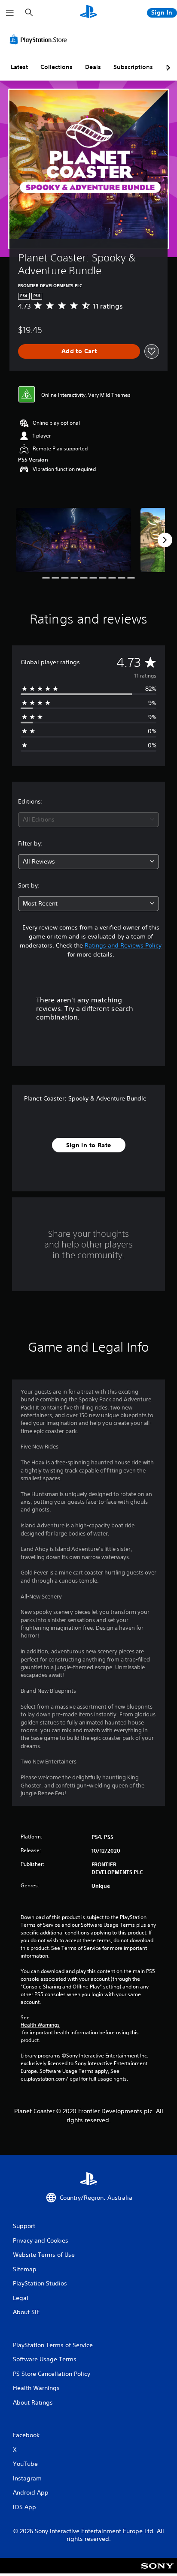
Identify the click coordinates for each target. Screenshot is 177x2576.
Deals (93, 67)
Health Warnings (40, 2025)
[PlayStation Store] (40, 39)
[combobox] (88, 820)
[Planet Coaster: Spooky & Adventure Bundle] (73, 540)
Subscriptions (133, 67)
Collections (56, 67)
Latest (19, 67)
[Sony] (157, 2572)
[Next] (165, 540)
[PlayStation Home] (88, 13)
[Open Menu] (10, 13)
